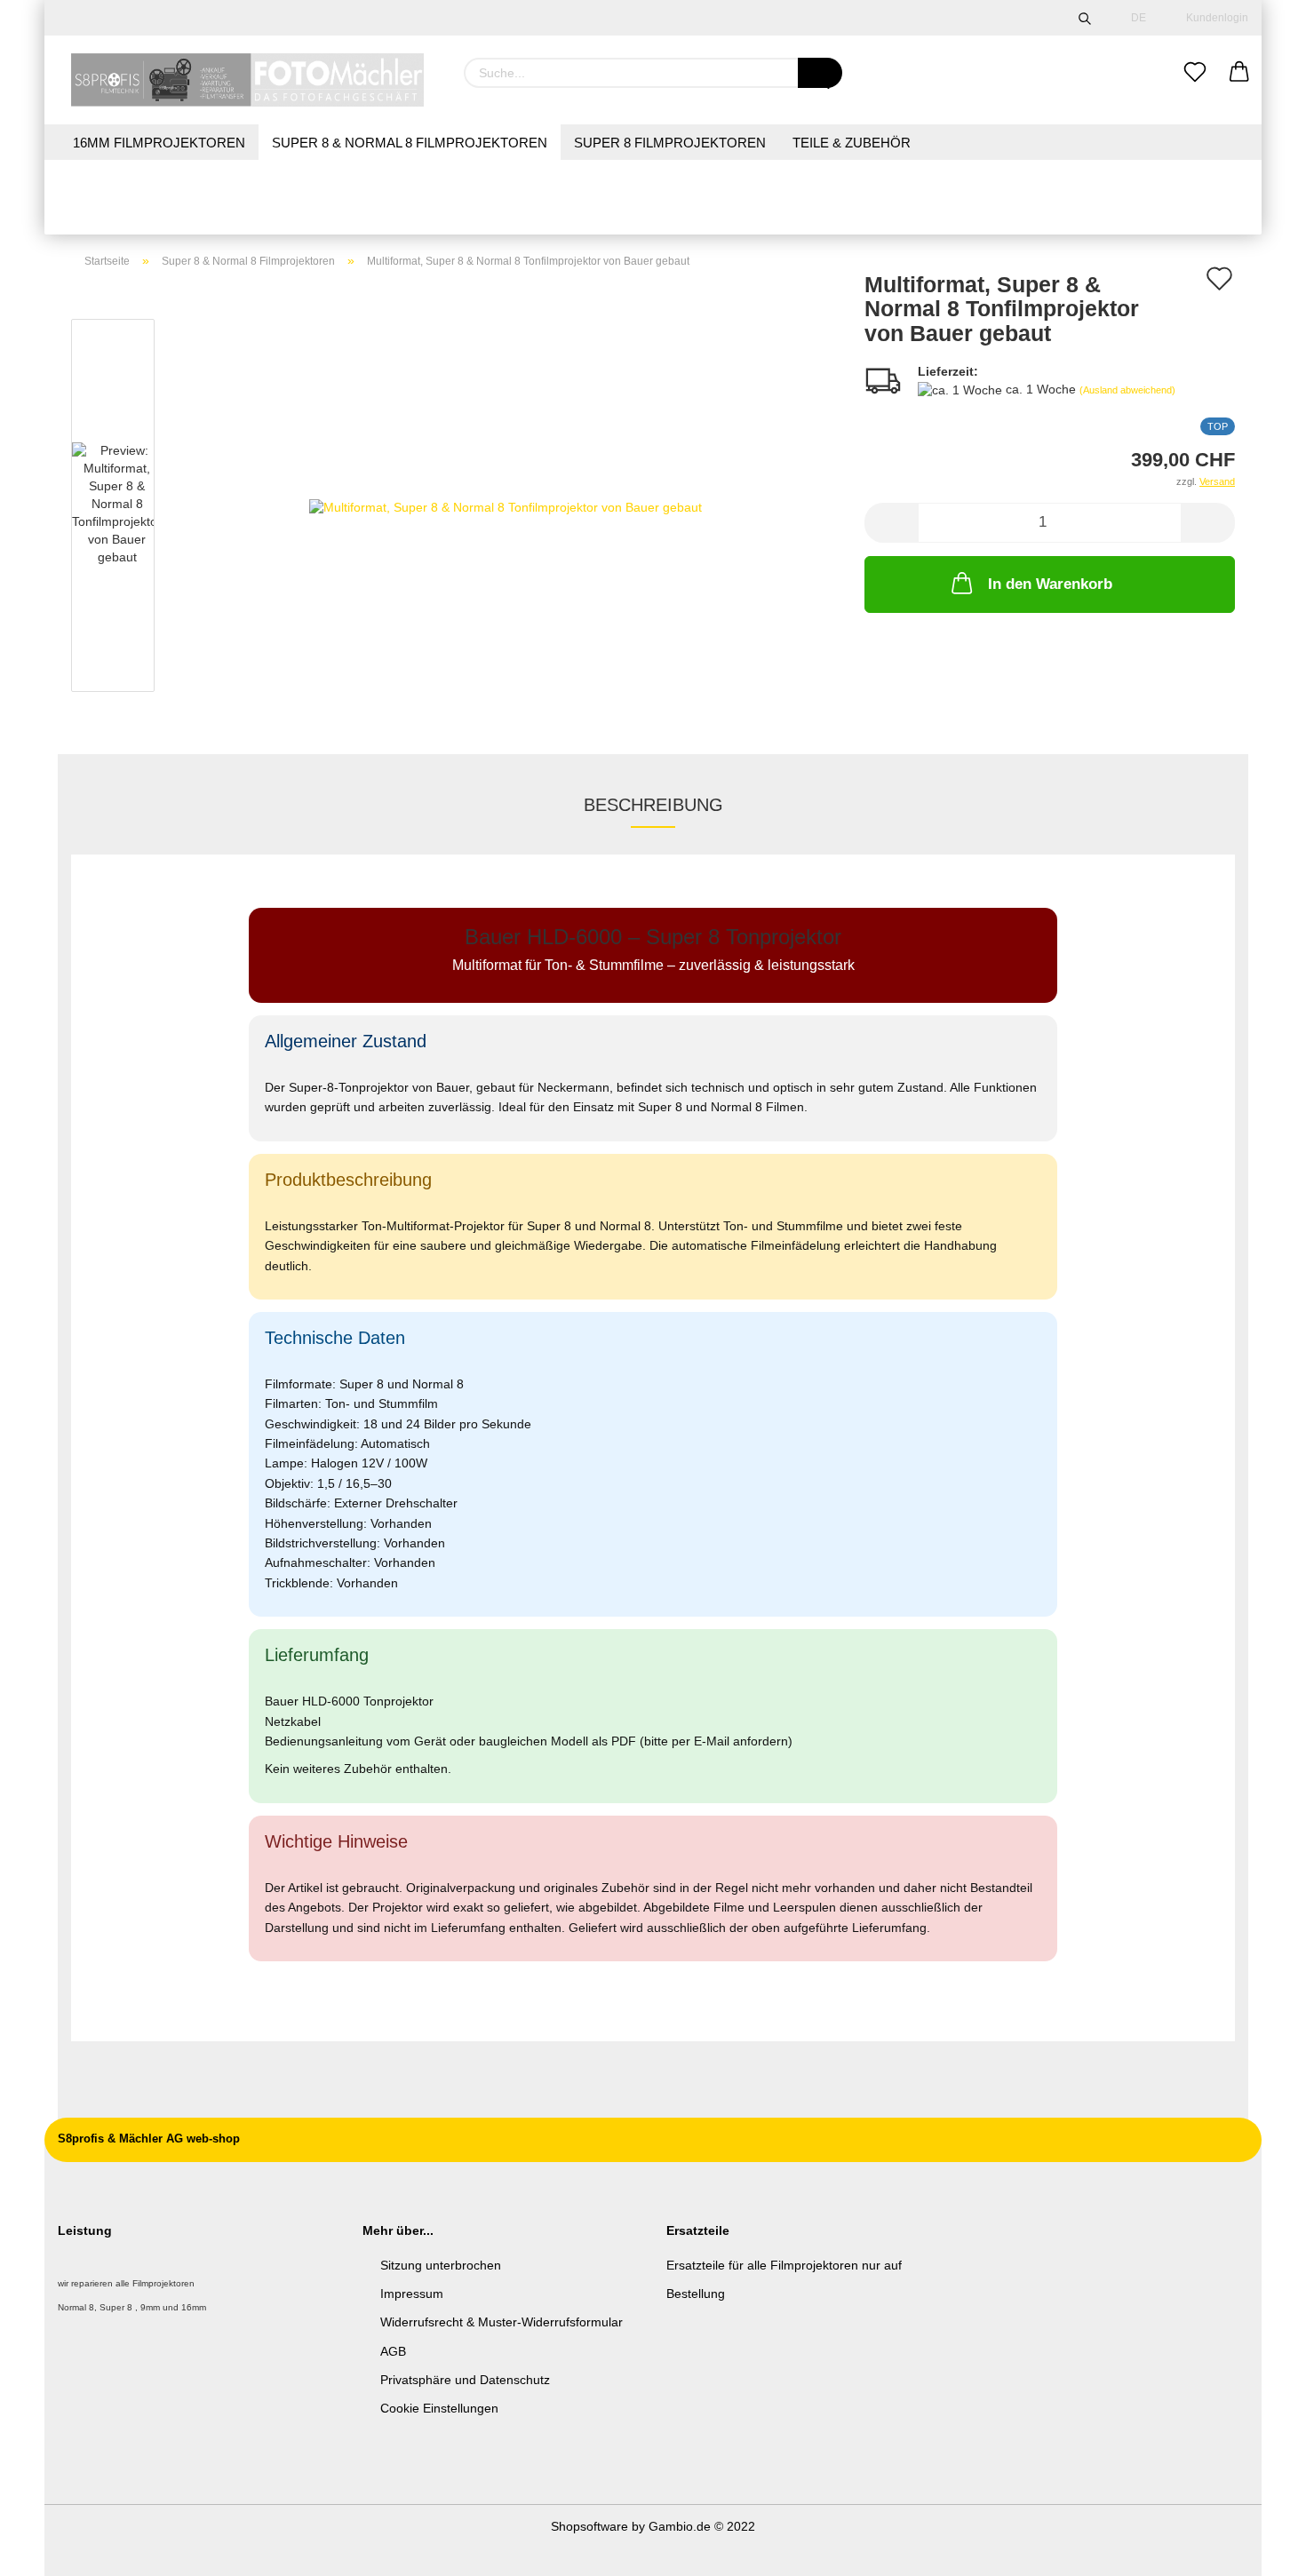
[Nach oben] (1257, 2549)
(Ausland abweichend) (1127, 390)
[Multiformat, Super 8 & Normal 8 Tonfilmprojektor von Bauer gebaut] (506, 505)
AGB (393, 2351)
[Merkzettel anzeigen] (1195, 73)
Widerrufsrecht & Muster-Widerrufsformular (502, 2322)
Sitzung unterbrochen (441, 2265)
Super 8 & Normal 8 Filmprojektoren (410, 143)
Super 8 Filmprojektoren (670, 143)
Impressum (412, 2294)
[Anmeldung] (1239, 73)
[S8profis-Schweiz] (247, 80)
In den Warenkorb (1050, 584)
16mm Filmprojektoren (159, 143)
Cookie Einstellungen (439, 2408)
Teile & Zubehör (852, 143)
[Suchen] (1085, 18)
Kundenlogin (1214, 18)
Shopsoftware (589, 2526)
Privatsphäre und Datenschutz (465, 2380)
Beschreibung (653, 805)
